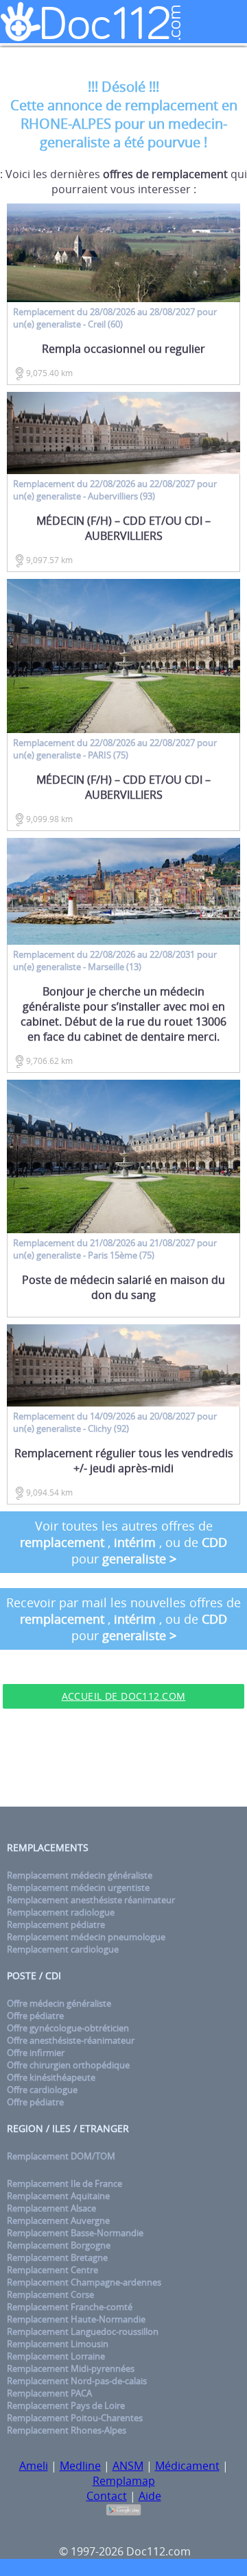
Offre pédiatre (35, 2016)
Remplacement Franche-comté (70, 2307)
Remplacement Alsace (51, 2208)
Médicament (187, 2466)
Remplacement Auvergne (58, 2220)
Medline (80, 2466)
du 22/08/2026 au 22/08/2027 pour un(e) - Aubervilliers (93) (115, 490)
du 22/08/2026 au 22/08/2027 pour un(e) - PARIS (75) (115, 749)
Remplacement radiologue (61, 1912)
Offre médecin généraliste (59, 2003)
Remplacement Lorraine (56, 2356)
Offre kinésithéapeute (51, 2077)
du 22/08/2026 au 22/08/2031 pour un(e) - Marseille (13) (115, 961)
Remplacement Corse (50, 2294)
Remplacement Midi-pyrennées (71, 2368)
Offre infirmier (36, 2053)
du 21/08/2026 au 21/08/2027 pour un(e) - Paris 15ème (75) (115, 1249)
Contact (107, 2496)
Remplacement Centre (52, 2270)
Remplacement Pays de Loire (66, 2405)
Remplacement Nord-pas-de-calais (77, 2381)
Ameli (34, 2466)
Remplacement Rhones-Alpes (67, 2430)
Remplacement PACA (49, 2393)
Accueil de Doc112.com (124, 1696)
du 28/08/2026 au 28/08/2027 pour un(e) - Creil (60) (115, 318)
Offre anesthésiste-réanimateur (71, 2040)
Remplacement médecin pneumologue (86, 1937)
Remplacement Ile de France (64, 2183)
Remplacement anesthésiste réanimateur (91, 1900)
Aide (150, 2496)
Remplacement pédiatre (56, 1924)
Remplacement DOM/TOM (61, 2156)
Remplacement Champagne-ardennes (84, 2282)
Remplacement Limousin (58, 2344)
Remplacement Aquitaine (58, 2196)
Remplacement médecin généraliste (80, 1875)
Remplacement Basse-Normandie (75, 2233)
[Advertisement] (123, 1759)
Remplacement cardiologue (63, 1949)
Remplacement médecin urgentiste (78, 1887)
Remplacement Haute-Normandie (76, 2319)
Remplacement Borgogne (59, 2245)
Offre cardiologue (42, 2090)
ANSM (128, 2466)
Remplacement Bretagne (57, 2257)
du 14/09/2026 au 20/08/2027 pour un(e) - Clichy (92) (115, 1422)
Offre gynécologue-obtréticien (68, 2028)
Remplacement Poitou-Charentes (75, 2418)
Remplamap (124, 2481)
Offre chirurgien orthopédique (68, 2065)
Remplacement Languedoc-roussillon (83, 2331)
